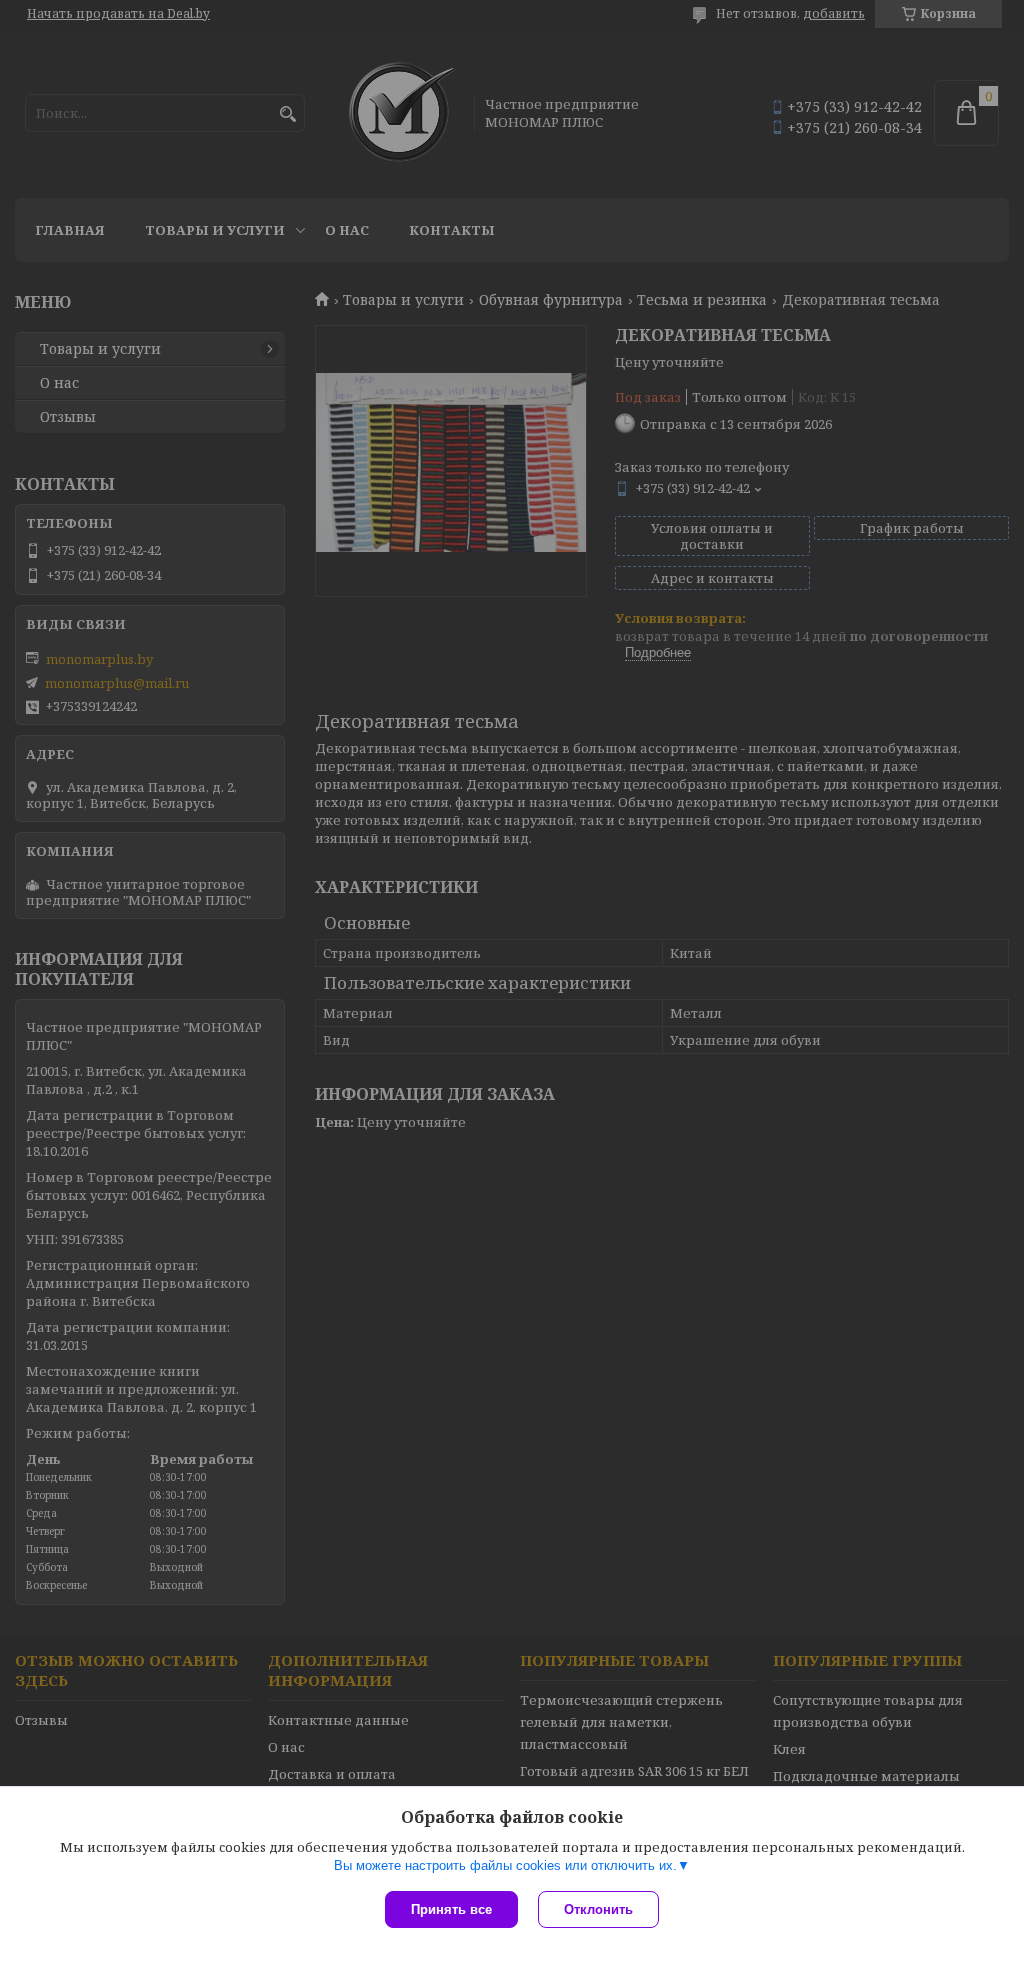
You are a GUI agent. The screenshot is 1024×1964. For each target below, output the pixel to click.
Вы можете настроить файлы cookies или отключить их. (505, 1865)
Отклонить (598, 1909)
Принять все (451, 1909)
